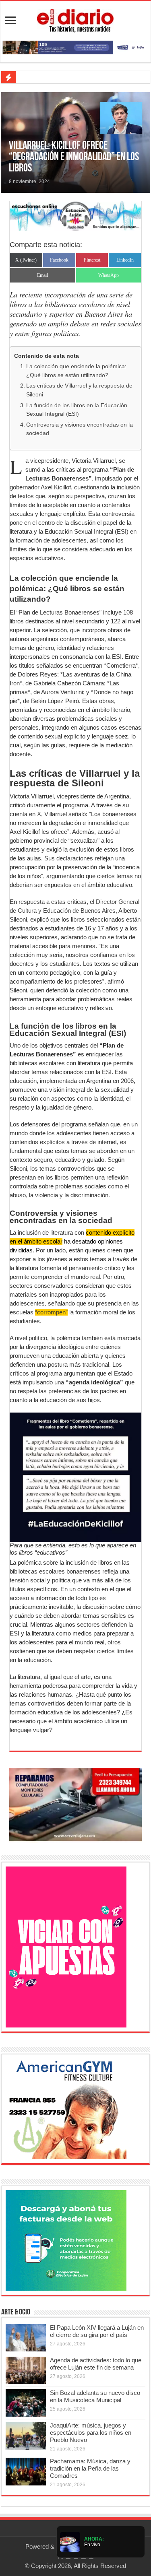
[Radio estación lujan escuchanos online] (75, 216)
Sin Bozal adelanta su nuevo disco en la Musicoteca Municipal (95, 2396)
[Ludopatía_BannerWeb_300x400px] (66, 1946)
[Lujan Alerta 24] (75, 47)
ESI (107, 1072)
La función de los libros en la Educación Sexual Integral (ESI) (77, 410)
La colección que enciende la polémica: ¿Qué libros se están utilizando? (76, 371)
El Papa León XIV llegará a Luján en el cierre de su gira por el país (97, 2331)
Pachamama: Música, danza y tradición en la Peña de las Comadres (90, 2468)
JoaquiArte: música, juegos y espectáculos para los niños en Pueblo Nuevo (91, 2433)
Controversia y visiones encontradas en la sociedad (80, 429)
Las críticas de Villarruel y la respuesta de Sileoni (79, 390)
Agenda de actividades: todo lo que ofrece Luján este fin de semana (96, 2364)
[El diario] (75, 19)
